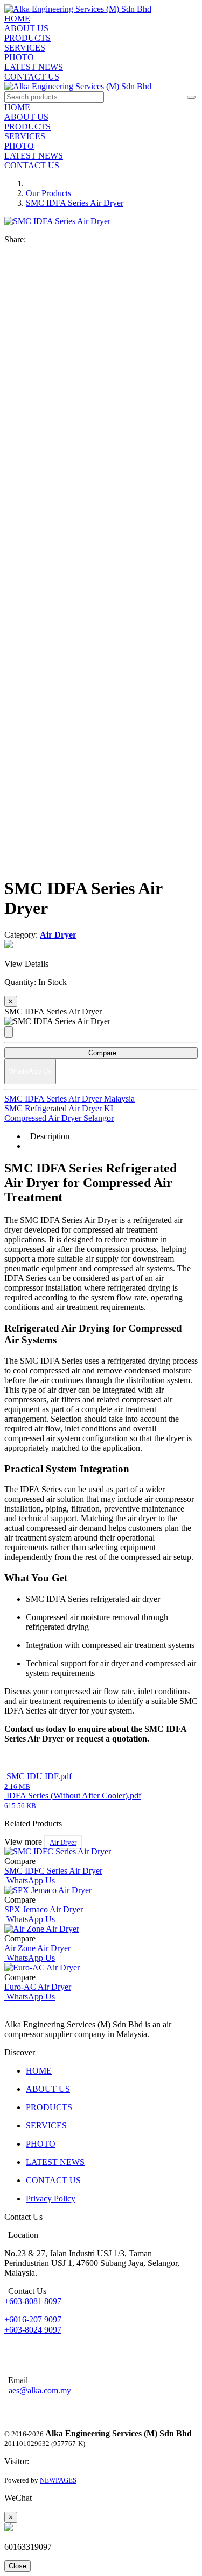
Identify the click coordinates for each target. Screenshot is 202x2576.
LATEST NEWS (34, 67)
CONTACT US (32, 77)
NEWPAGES (58, 2480)
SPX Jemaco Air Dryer (44, 1909)
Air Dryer (63, 1842)
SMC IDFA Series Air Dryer (75, 203)
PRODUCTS (27, 38)
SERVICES (25, 48)
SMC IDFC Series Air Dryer (53, 1871)
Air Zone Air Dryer (37, 1948)
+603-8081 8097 (33, 2301)
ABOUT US (26, 28)
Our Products (48, 193)
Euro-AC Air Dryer (38, 1987)
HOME (17, 19)
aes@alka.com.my (38, 2390)
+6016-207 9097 (33, 2319)
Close (18, 2566)
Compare (101, 1053)
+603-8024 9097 (33, 2330)
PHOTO (19, 57)
